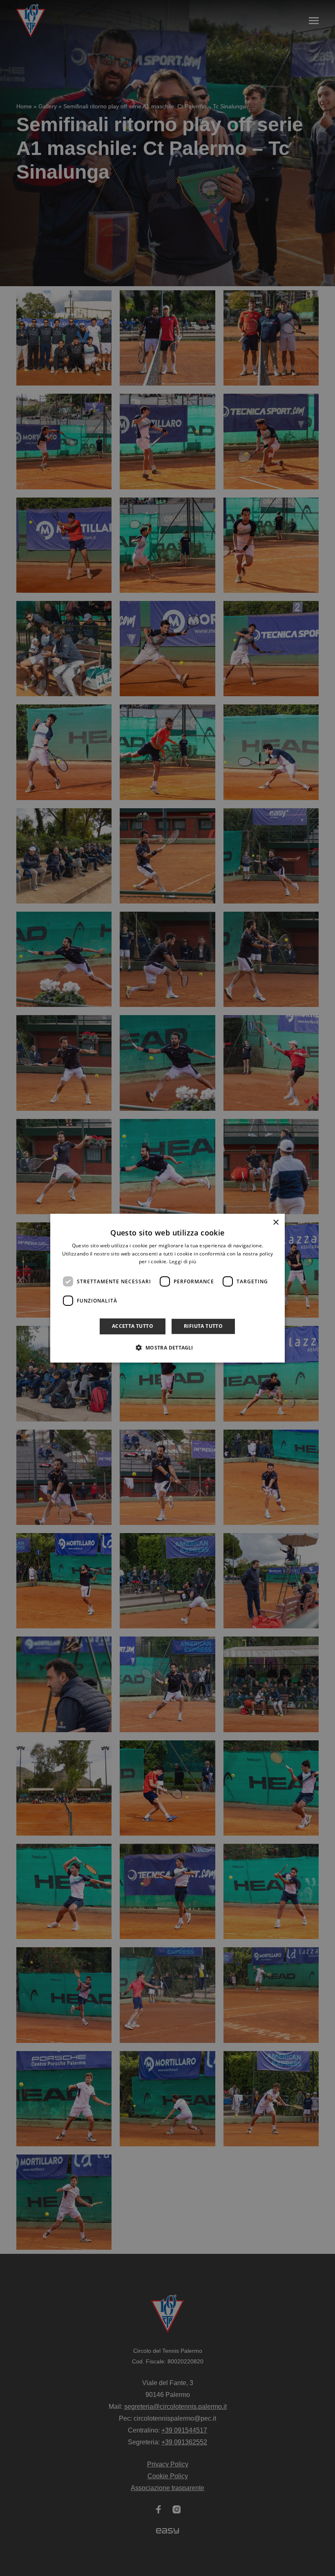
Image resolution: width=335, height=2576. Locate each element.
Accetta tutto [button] (133, 1326)
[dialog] (167, 1288)
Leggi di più (183, 1261)
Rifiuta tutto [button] (203, 1326)
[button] (167, 1347)
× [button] (276, 1222)
